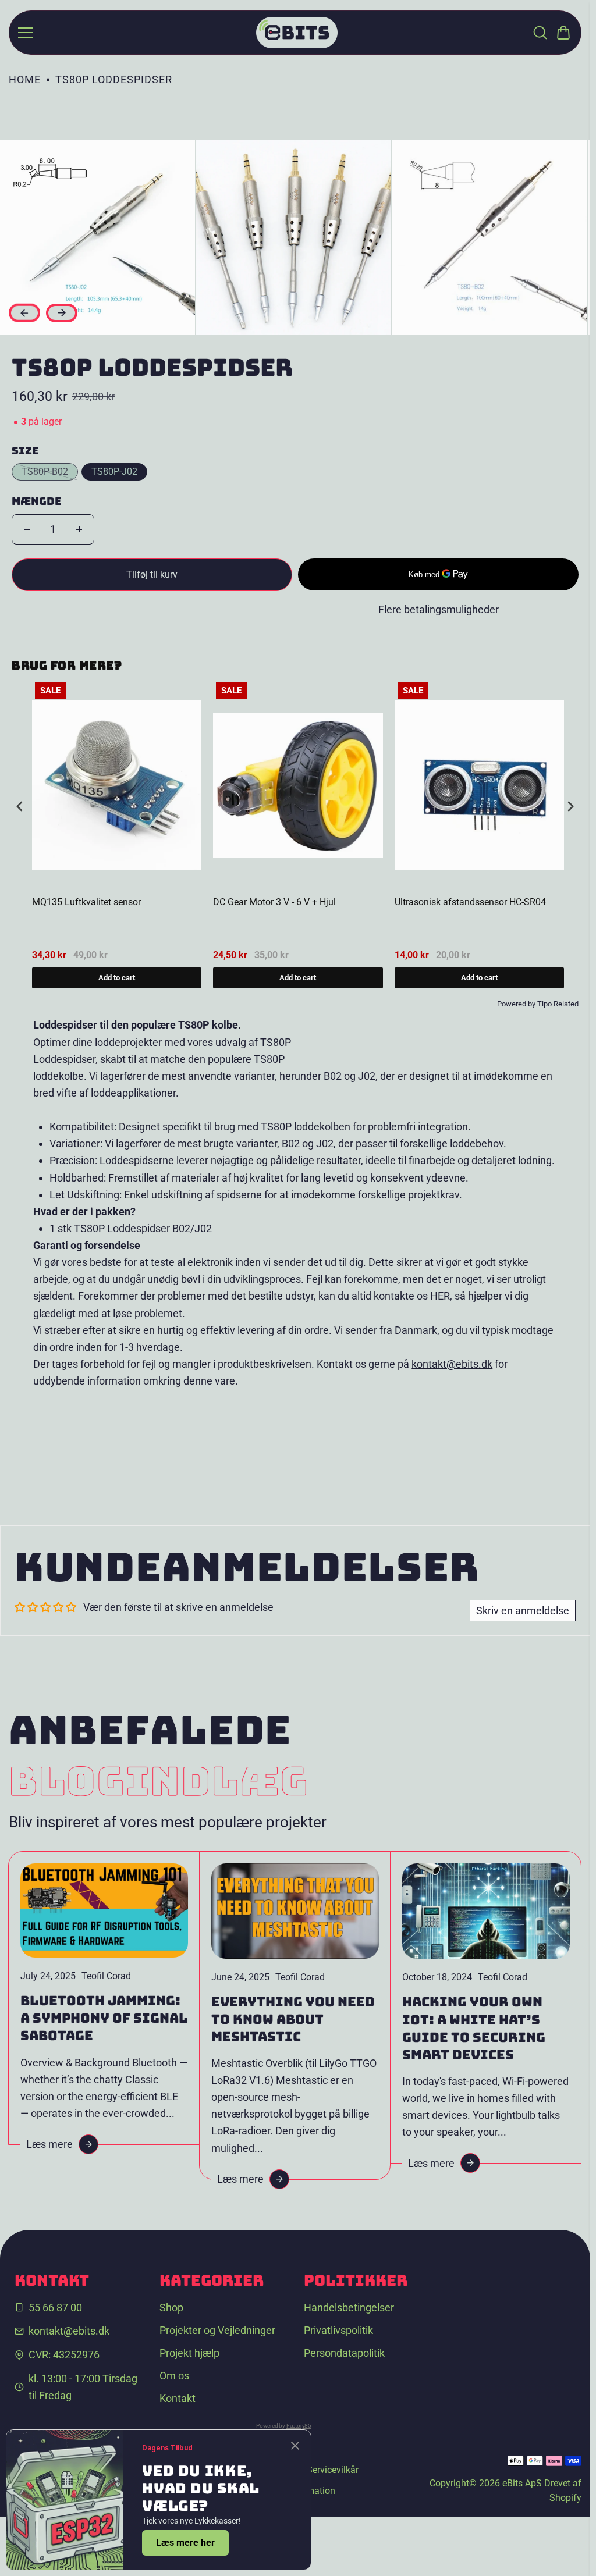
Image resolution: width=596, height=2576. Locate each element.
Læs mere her (185, 2543)
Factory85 (299, 2426)
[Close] (295, 2446)
